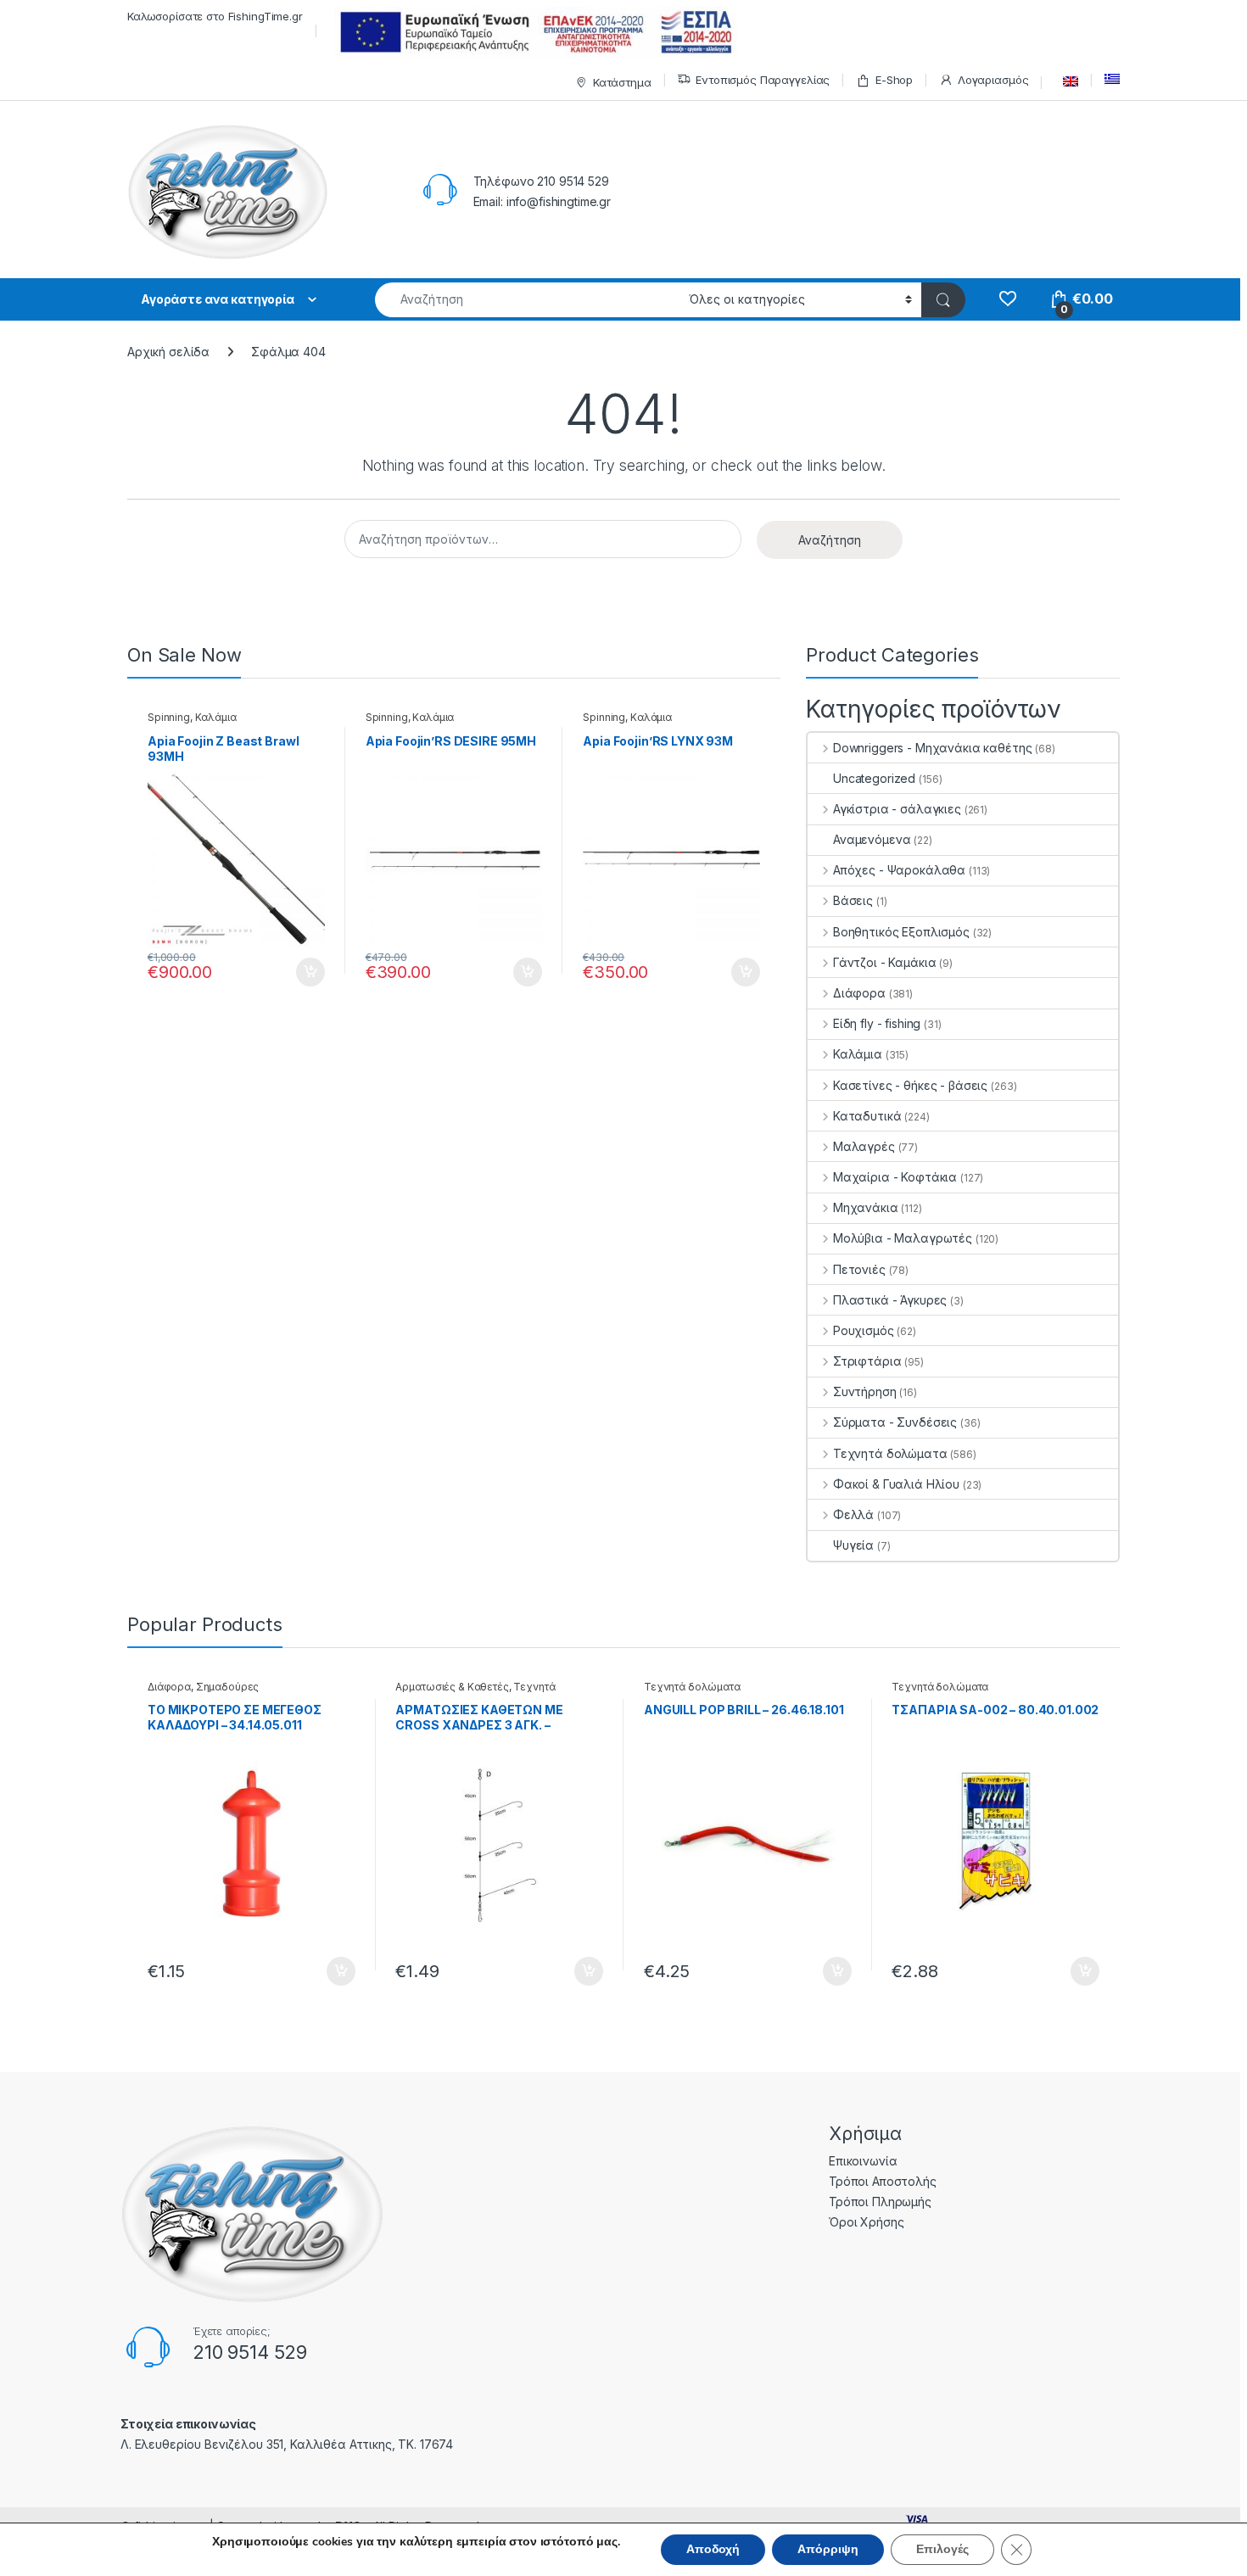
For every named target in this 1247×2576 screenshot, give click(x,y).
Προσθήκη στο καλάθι (296, 972)
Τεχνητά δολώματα (890, 1453)
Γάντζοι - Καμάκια (884, 962)
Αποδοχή (713, 2549)
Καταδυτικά (867, 1116)
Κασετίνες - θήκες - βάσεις (910, 1085)
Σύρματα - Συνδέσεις (895, 1422)
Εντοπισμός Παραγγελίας (763, 80)
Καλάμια (216, 717)
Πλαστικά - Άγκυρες (890, 1300)
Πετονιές (859, 1269)
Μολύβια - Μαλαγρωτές (903, 1238)
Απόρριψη (828, 2549)
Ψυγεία (853, 1545)
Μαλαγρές (864, 1146)
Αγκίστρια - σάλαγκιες (897, 809)
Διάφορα (859, 993)
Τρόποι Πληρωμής (880, 2202)
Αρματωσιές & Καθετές (452, 1687)
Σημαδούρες (228, 1687)
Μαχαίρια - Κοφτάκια (895, 1177)
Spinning (169, 717)
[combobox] (527, 300)
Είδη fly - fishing (877, 1023)
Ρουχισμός (864, 1330)
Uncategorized (874, 778)
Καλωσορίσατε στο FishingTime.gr (215, 16)
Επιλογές (942, 2549)
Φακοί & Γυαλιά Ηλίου (896, 1484)
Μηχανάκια (866, 1207)
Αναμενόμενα (872, 839)
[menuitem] (1066, 81)
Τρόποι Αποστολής (883, 2181)
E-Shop (894, 80)
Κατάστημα (622, 82)
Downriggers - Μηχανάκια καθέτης (933, 748)
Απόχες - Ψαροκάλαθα (899, 870)
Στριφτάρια (867, 1361)
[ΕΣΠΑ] (533, 32)
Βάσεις (853, 900)
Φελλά (853, 1514)
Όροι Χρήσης (866, 2222)
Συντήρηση (865, 1391)
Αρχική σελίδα (168, 352)
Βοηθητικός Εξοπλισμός (901, 932)
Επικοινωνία (863, 2161)
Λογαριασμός (993, 80)
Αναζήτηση (830, 540)
